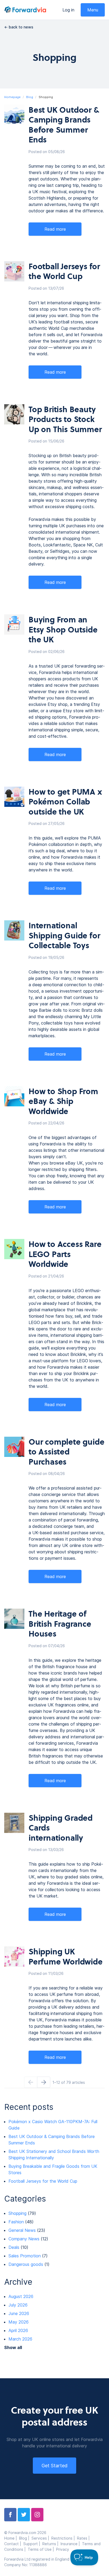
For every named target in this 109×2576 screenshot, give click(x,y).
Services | (41, 2538)
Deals (14, 2247)
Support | (33, 2544)
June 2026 (19, 2313)
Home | (12, 2538)
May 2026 (19, 2322)
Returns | (51, 2544)
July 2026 (18, 2305)
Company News (24, 2239)
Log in (68, 10)
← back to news (19, 27)
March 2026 (20, 2339)
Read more (55, 229)
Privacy (63, 2549)
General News (22, 2230)
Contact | (14, 2544)
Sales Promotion (25, 2256)
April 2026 (18, 2330)
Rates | (84, 2538)
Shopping (17, 2213)
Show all (13, 2347)
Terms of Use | (42, 2549)
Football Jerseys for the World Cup (43, 2181)
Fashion (16, 2222)
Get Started (54, 2466)
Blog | (25, 2538)
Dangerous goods (26, 2264)
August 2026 (21, 2296)
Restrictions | (64, 2538)
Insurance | (71, 2544)
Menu (93, 10)
